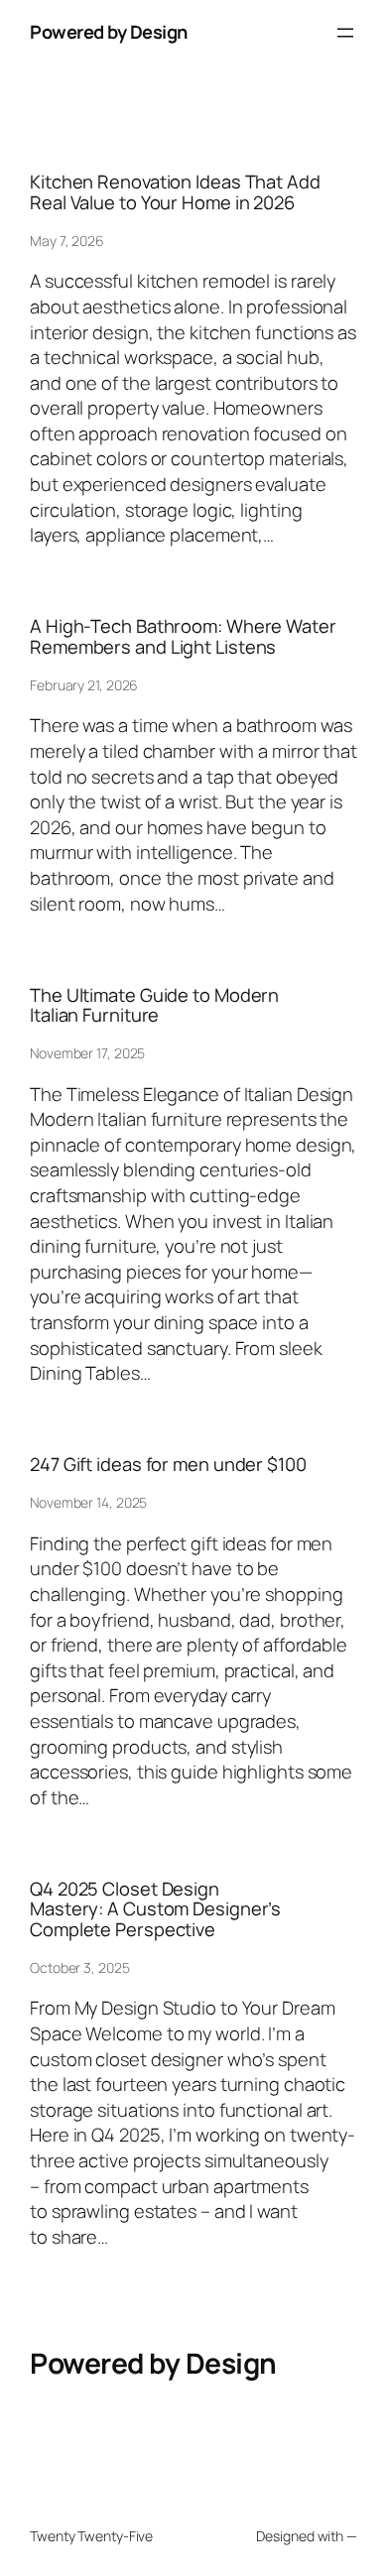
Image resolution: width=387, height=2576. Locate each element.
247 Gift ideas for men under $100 (168, 1465)
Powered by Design (109, 32)
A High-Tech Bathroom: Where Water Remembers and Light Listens (183, 636)
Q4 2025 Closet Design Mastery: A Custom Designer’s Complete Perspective (155, 1909)
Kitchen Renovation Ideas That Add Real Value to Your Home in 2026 (175, 192)
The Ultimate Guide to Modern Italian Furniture (154, 1005)
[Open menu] (345, 33)
